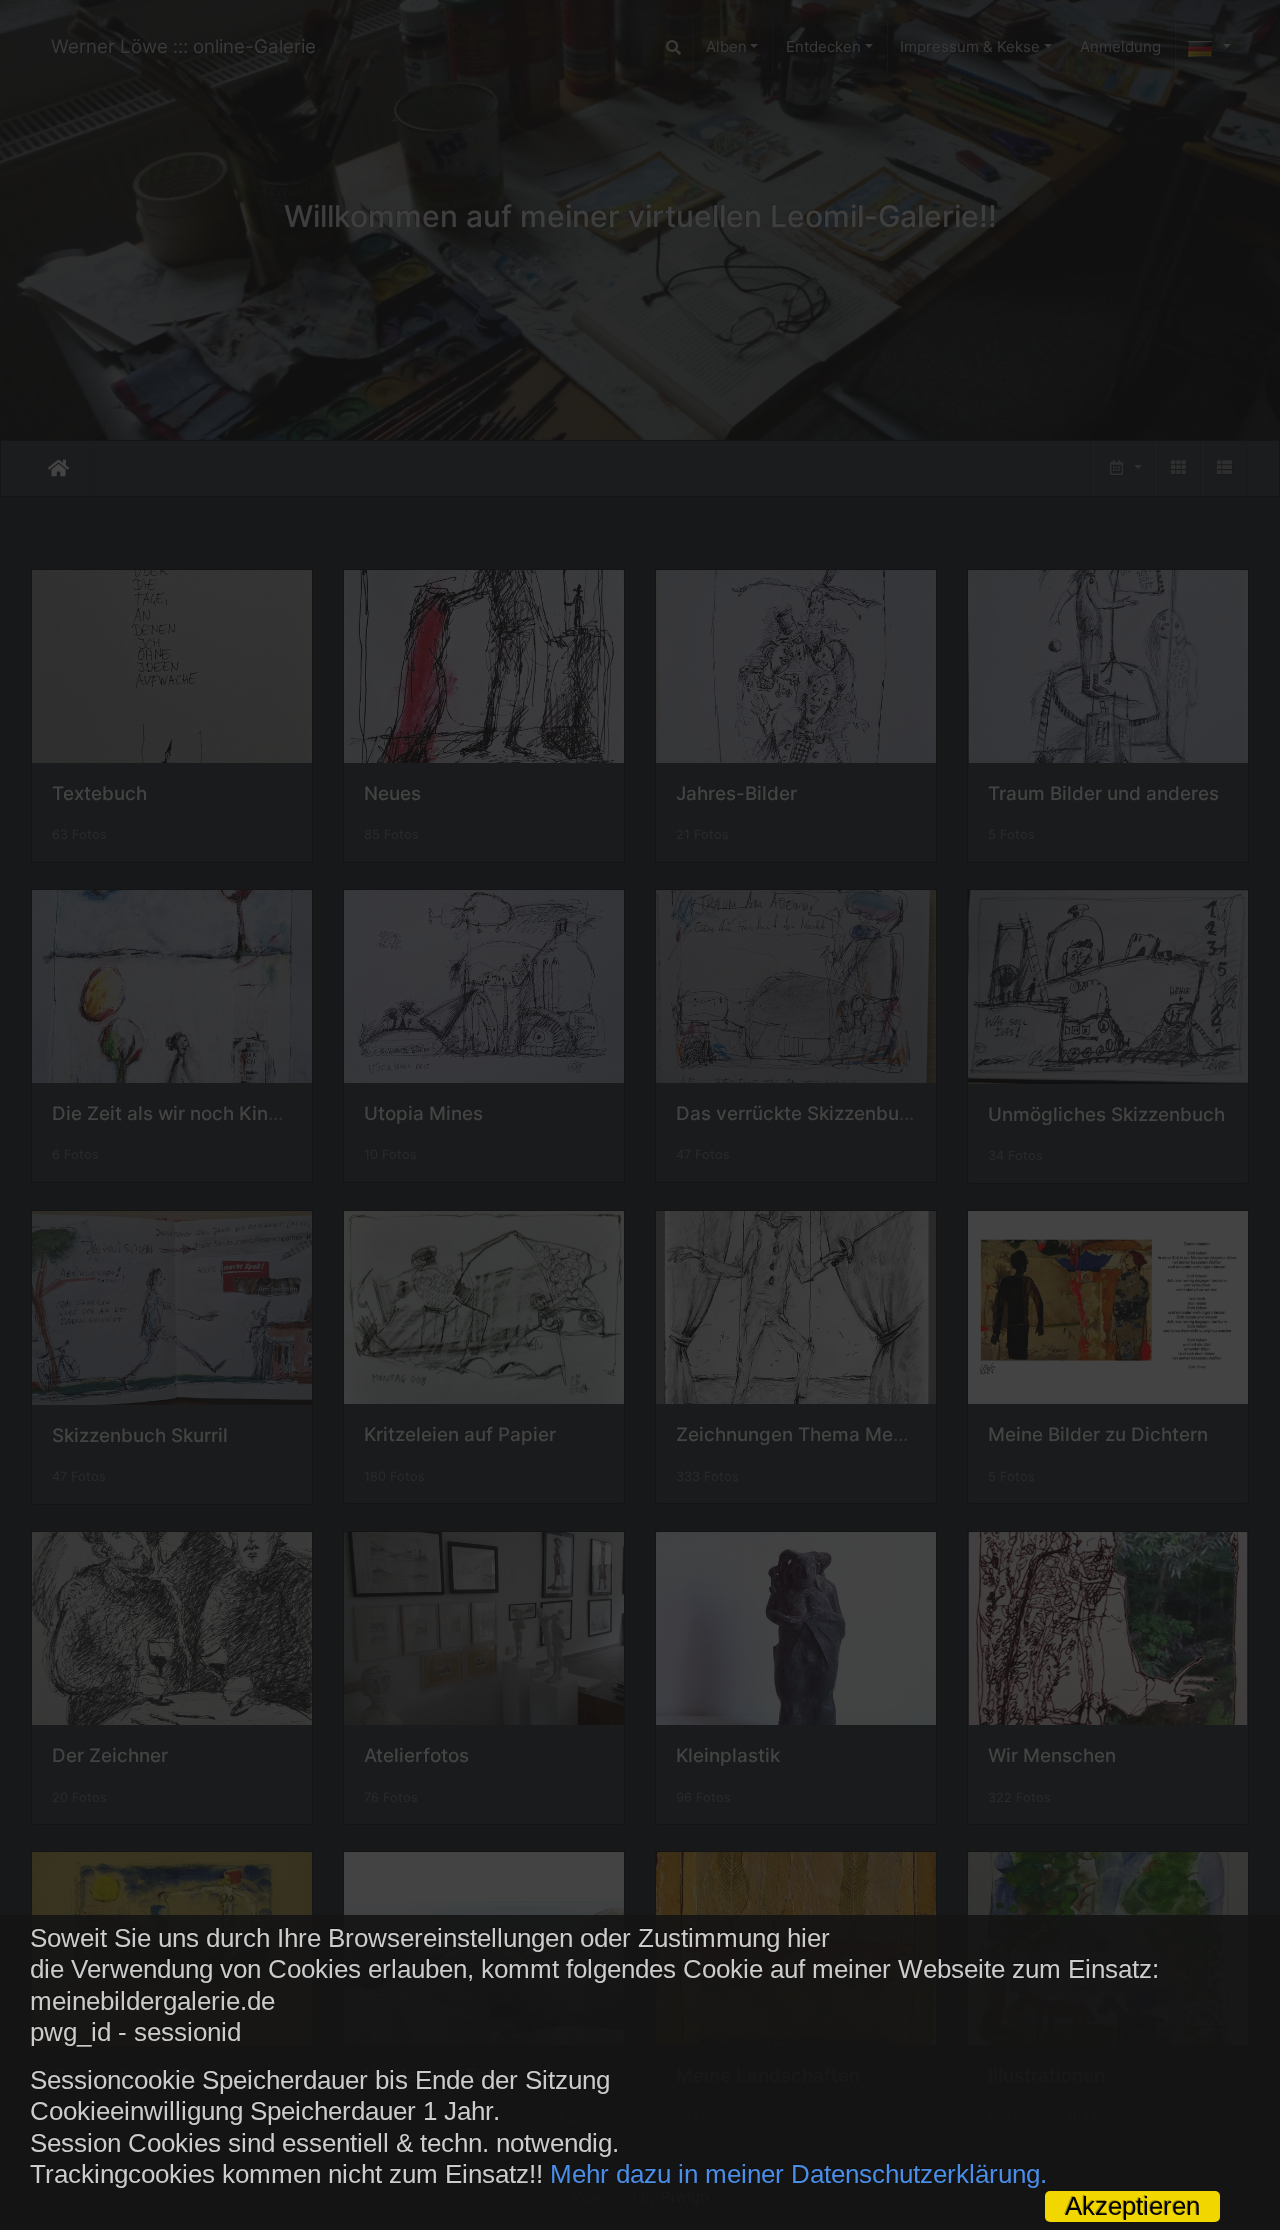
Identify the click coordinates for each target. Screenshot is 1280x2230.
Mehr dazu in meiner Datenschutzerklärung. (798, 2174)
